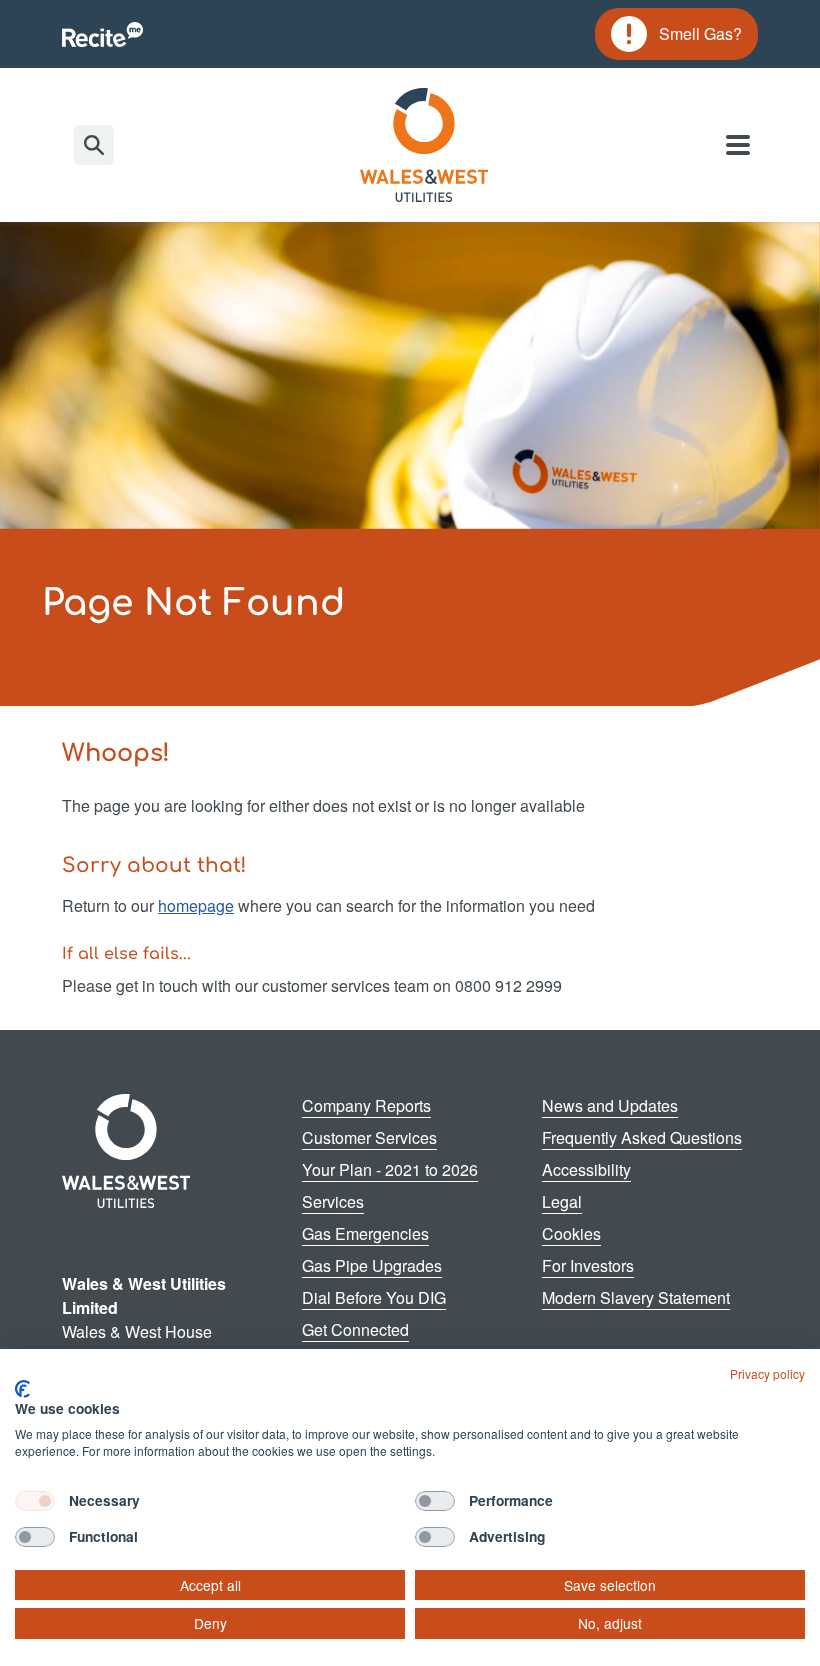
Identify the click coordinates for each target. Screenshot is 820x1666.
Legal (562, 1201)
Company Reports (366, 1105)
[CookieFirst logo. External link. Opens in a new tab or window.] (22, 1389)
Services (333, 1201)
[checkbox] (35, 1501)
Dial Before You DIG (374, 1297)
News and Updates (610, 1105)
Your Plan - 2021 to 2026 (390, 1169)
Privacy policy (767, 1373)
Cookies (571, 1233)
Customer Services (369, 1137)
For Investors (588, 1265)
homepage (196, 905)
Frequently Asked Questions (642, 1137)
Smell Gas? (676, 37)
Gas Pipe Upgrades (372, 1265)
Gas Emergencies (365, 1233)
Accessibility (586, 1169)
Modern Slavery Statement (636, 1297)
